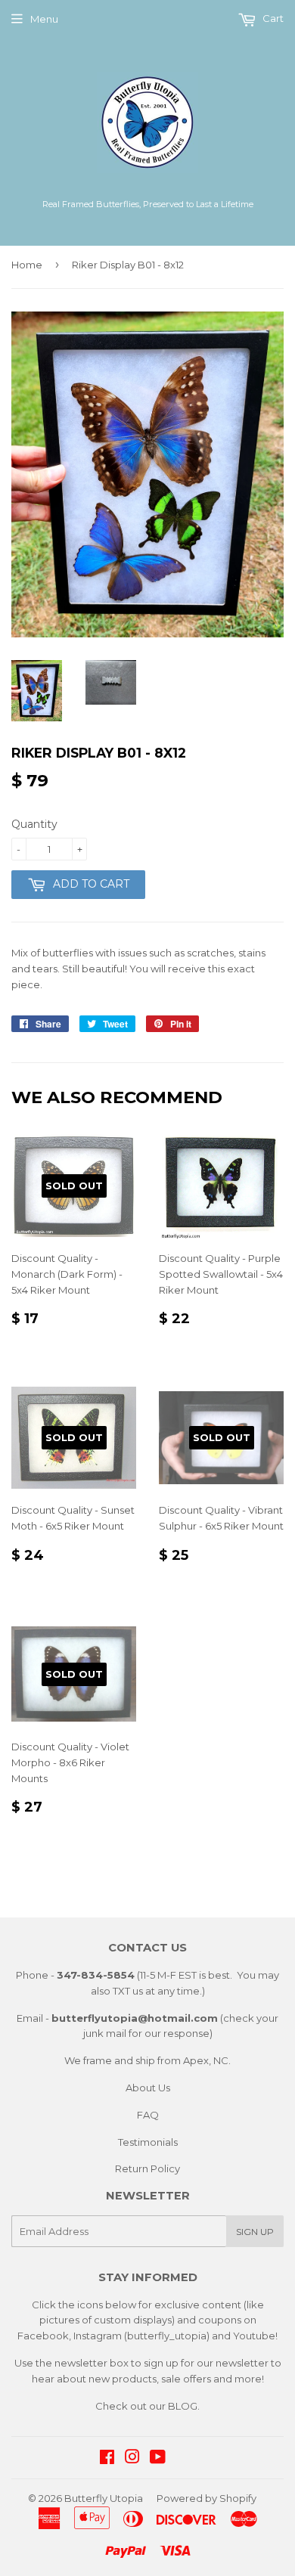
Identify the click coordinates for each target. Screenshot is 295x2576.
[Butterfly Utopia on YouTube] (158, 2459)
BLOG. (184, 2406)
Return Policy (147, 2168)
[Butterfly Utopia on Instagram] (132, 2459)
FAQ (148, 2115)
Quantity (34, 824)
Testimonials (148, 2142)
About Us (148, 2088)
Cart (272, 18)
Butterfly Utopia (104, 2498)
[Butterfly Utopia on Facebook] (107, 2459)
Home (27, 265)
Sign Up (255, 2232)
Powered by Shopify (206, 2498)
